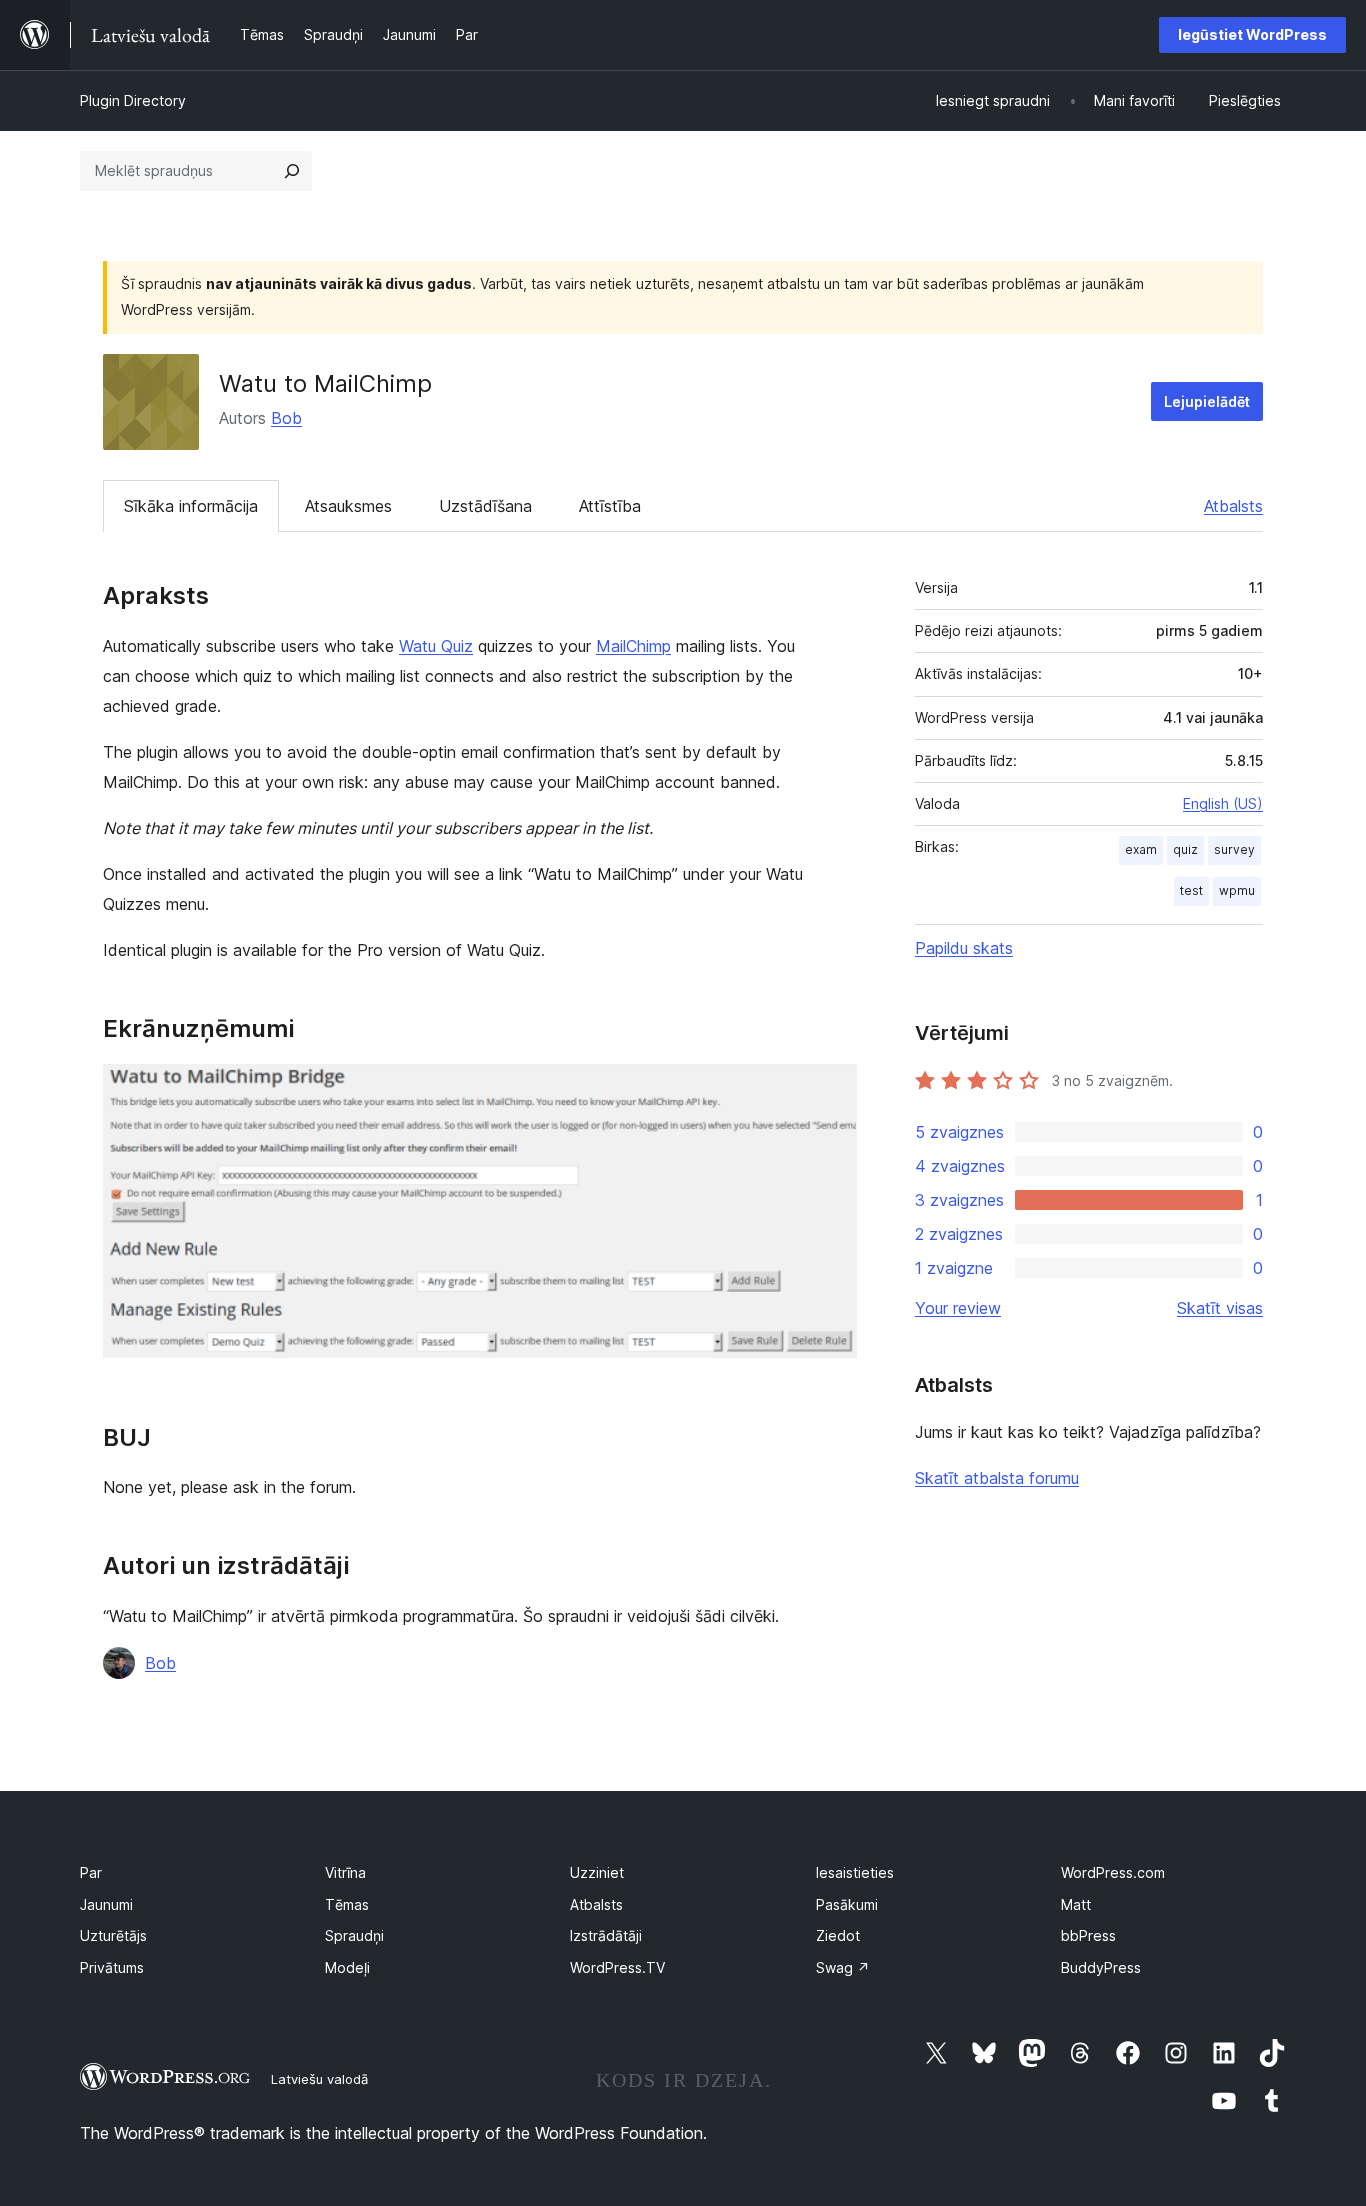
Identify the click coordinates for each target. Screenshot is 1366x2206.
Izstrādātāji (606, 1935)
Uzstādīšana (485, 506)
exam (1141, 849)
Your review (958, 1308)
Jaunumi (106, 1904)
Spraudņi (354, 1935)
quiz (1185, 849)
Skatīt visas (1220, 1308)
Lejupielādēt (1207, 401)
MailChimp (633, 646)
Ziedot (838, 1935)
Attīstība (610, 506)
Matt (1076, 1904)
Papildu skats (964, 948)
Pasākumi (847, 1904)
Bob (286, 418)
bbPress (1088, 1935)
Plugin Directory (133, 100)
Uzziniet (597, 1872)
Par (91, 1872)
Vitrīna (345, 1872)
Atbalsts (1233, 506)
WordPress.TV (617, 1967)
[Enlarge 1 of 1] (830, 1091)
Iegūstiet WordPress (1252, 34)
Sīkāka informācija (191, 506)
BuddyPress (1101, 1967)
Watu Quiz (436, 646)
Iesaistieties (855, 1872)
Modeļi (347, 1967)
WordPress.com (1113, 1872)
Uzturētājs (113, 1935)
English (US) (1223, 803)
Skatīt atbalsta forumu (997, 1478)
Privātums (112, 1967)
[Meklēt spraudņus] (292, 171)
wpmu (1237, 890)
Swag (843, 1967)
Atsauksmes (348, 506)
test (1191, 890)
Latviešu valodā (319, 2079)
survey (1234, 849)
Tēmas (347, 1904)
